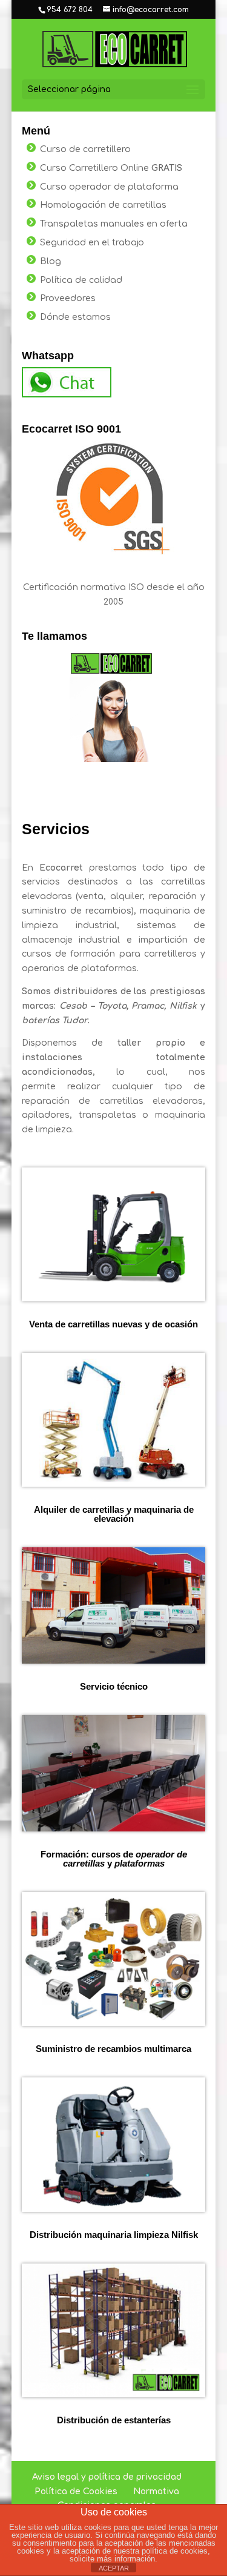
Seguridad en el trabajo (92, 243)
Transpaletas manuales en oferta (114, 224)
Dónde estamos (75, 317)
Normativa (156, 2491)
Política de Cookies (76, 2491)
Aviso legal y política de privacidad (107, 2477)
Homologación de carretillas (103, 205)
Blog (51, 261)
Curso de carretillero (85, 149)
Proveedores (68, 298)
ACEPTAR (114, 2568)
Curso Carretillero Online (111, 168)
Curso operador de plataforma (109, 187)
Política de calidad (81, 280)
